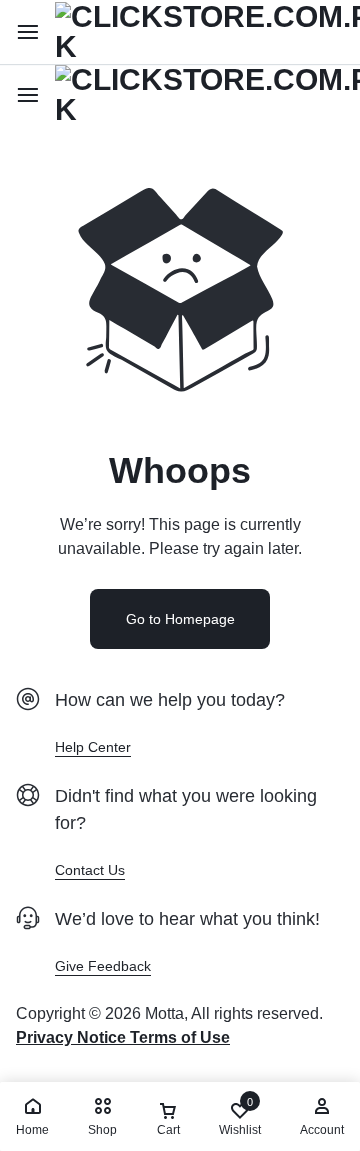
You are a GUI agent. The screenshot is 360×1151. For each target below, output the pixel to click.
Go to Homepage (180, 619)
